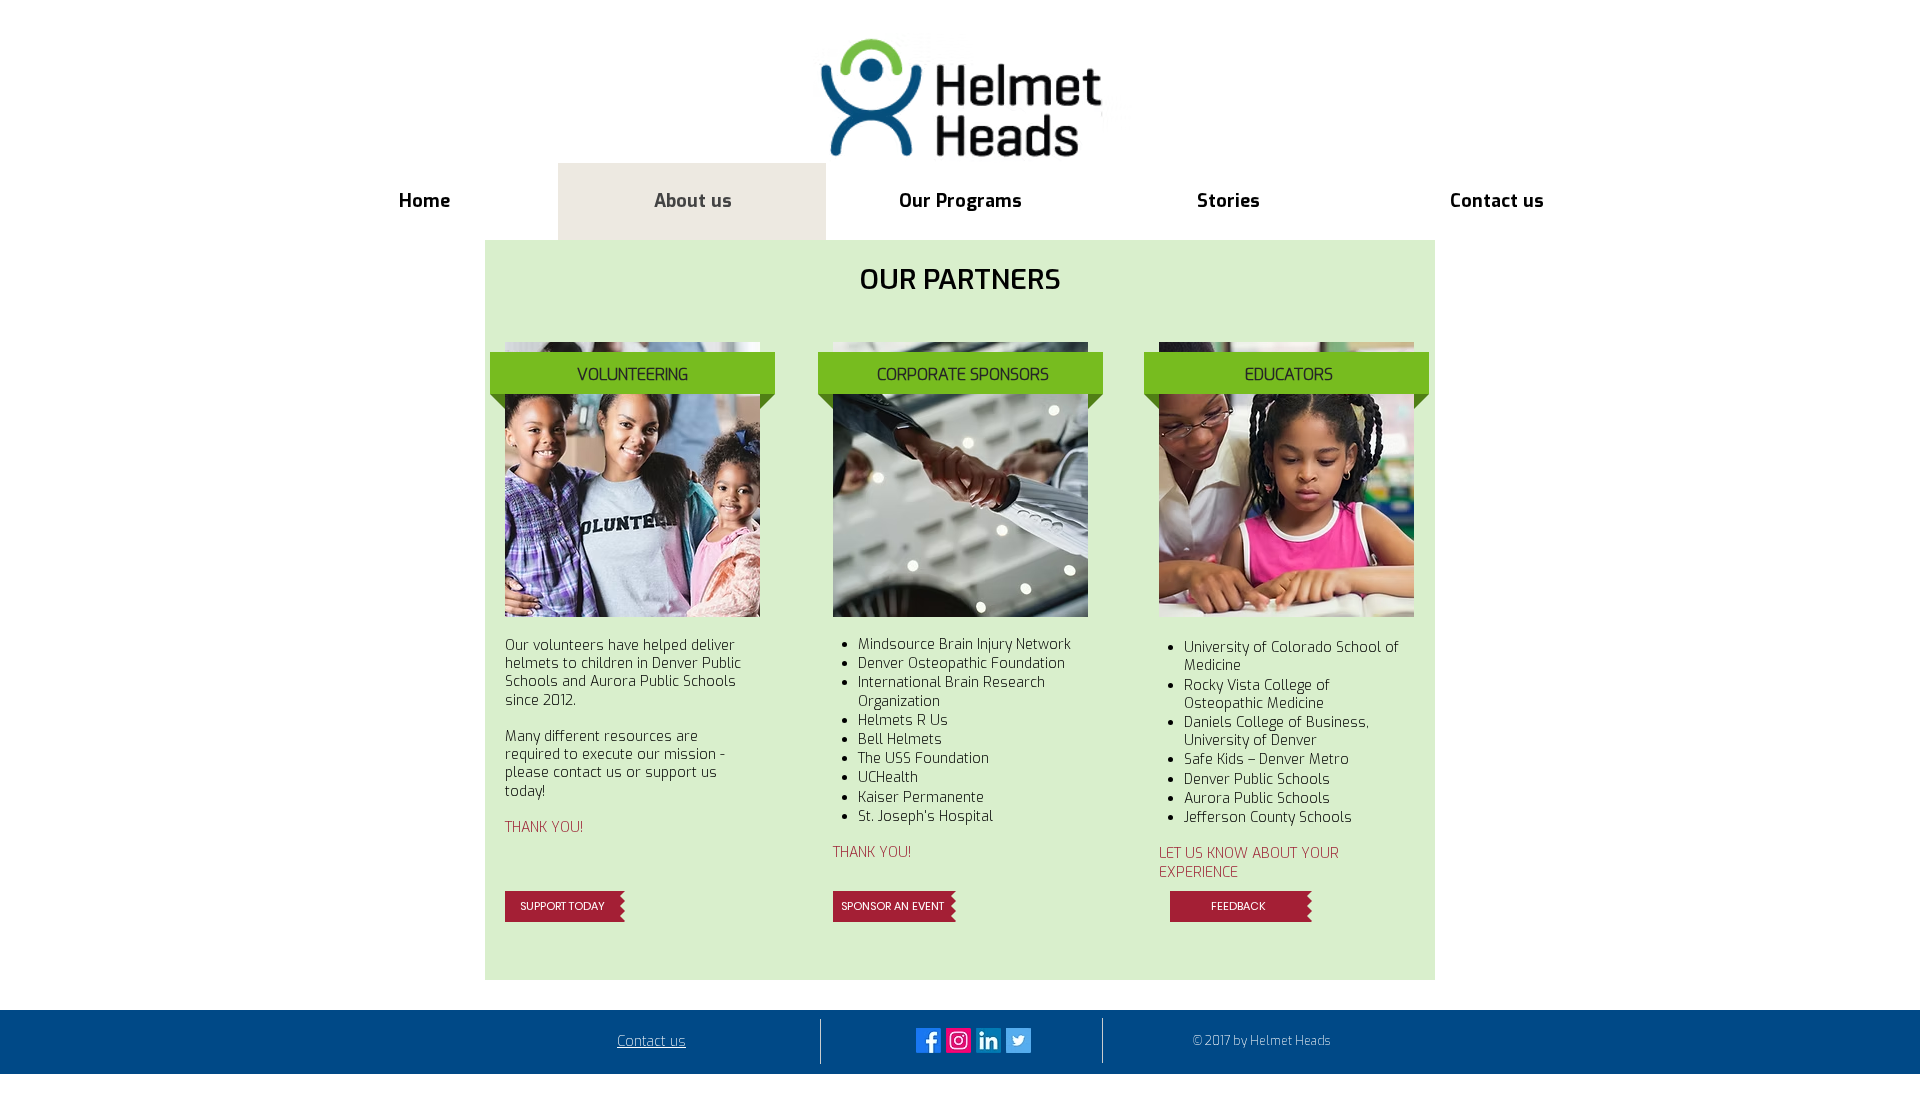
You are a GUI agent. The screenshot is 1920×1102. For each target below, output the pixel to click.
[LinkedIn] (988, 1040)
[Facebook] (928, 1040)
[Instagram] (958, 1040)
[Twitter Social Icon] (1018, 1040)
